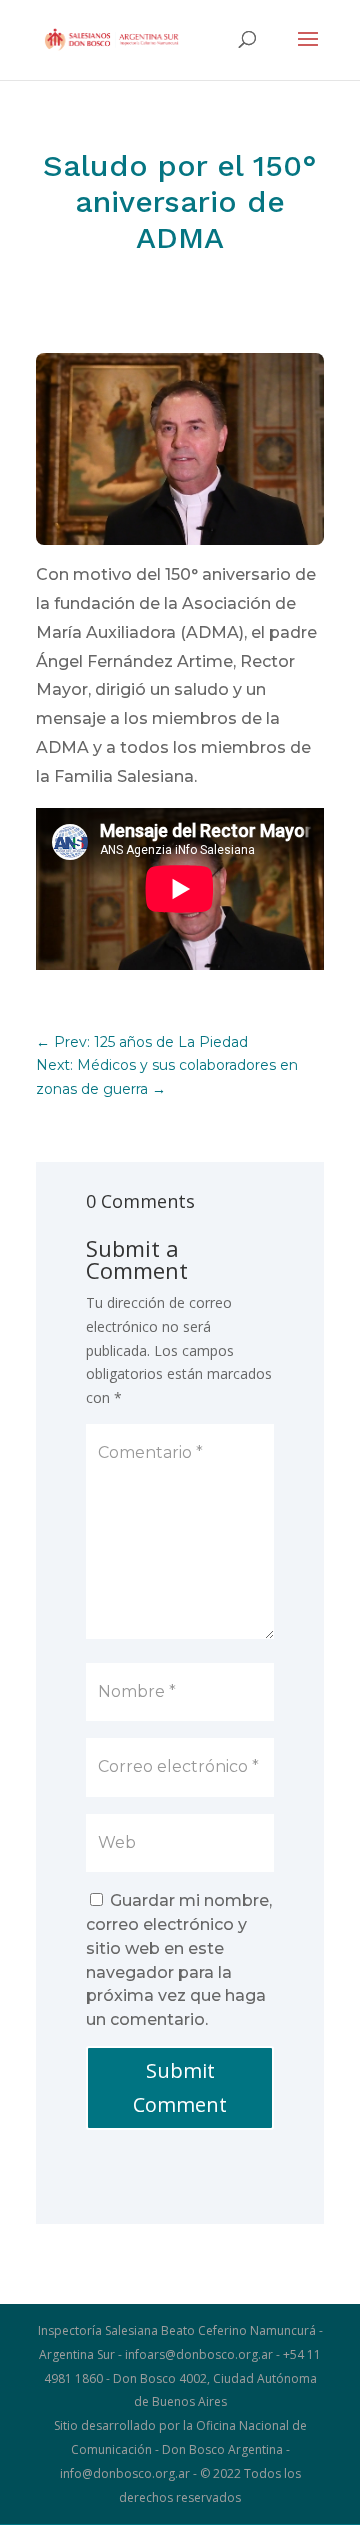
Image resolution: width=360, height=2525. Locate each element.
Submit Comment (180, 2087)
